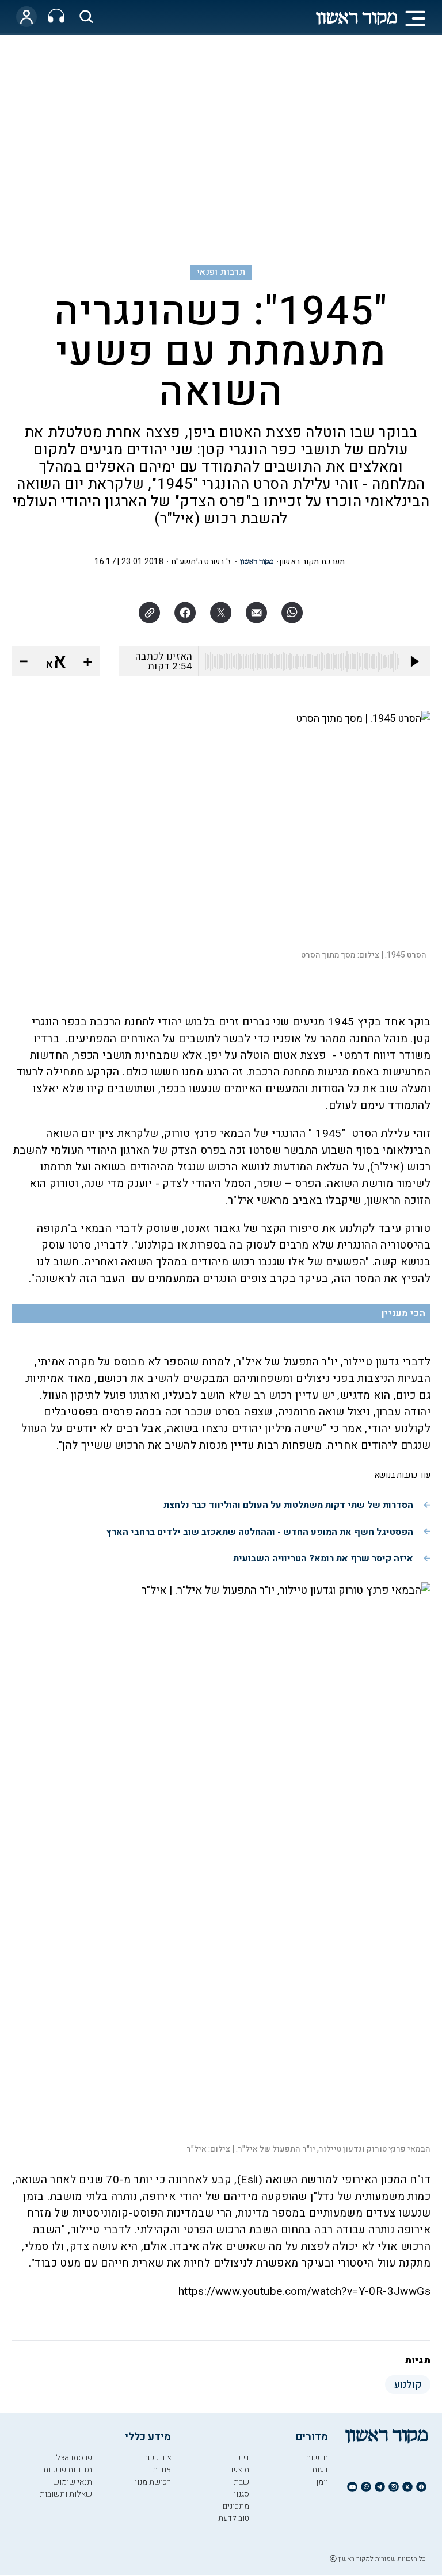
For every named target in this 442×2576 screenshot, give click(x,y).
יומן (322, 2482)
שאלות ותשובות (66, 2494)
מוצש (240, 2470)
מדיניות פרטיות (68, 2470)
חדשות (317, 2458)
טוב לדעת (234, 2518)
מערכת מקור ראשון (312, 562)
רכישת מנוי (153, 2482)
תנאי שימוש (73, 2482)
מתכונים (236, 2506)
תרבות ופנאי (221, 272)
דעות (320, 2470)
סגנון (241, 2494)
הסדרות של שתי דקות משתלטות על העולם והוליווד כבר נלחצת (288, 1505)
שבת (241, 2482)
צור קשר (157, 2458)
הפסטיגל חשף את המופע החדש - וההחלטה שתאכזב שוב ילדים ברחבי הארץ (260, 1532)
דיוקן (241, 2458)
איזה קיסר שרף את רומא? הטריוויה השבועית (323, 1559)
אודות (162, 2470)
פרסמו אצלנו (71, 2458)
